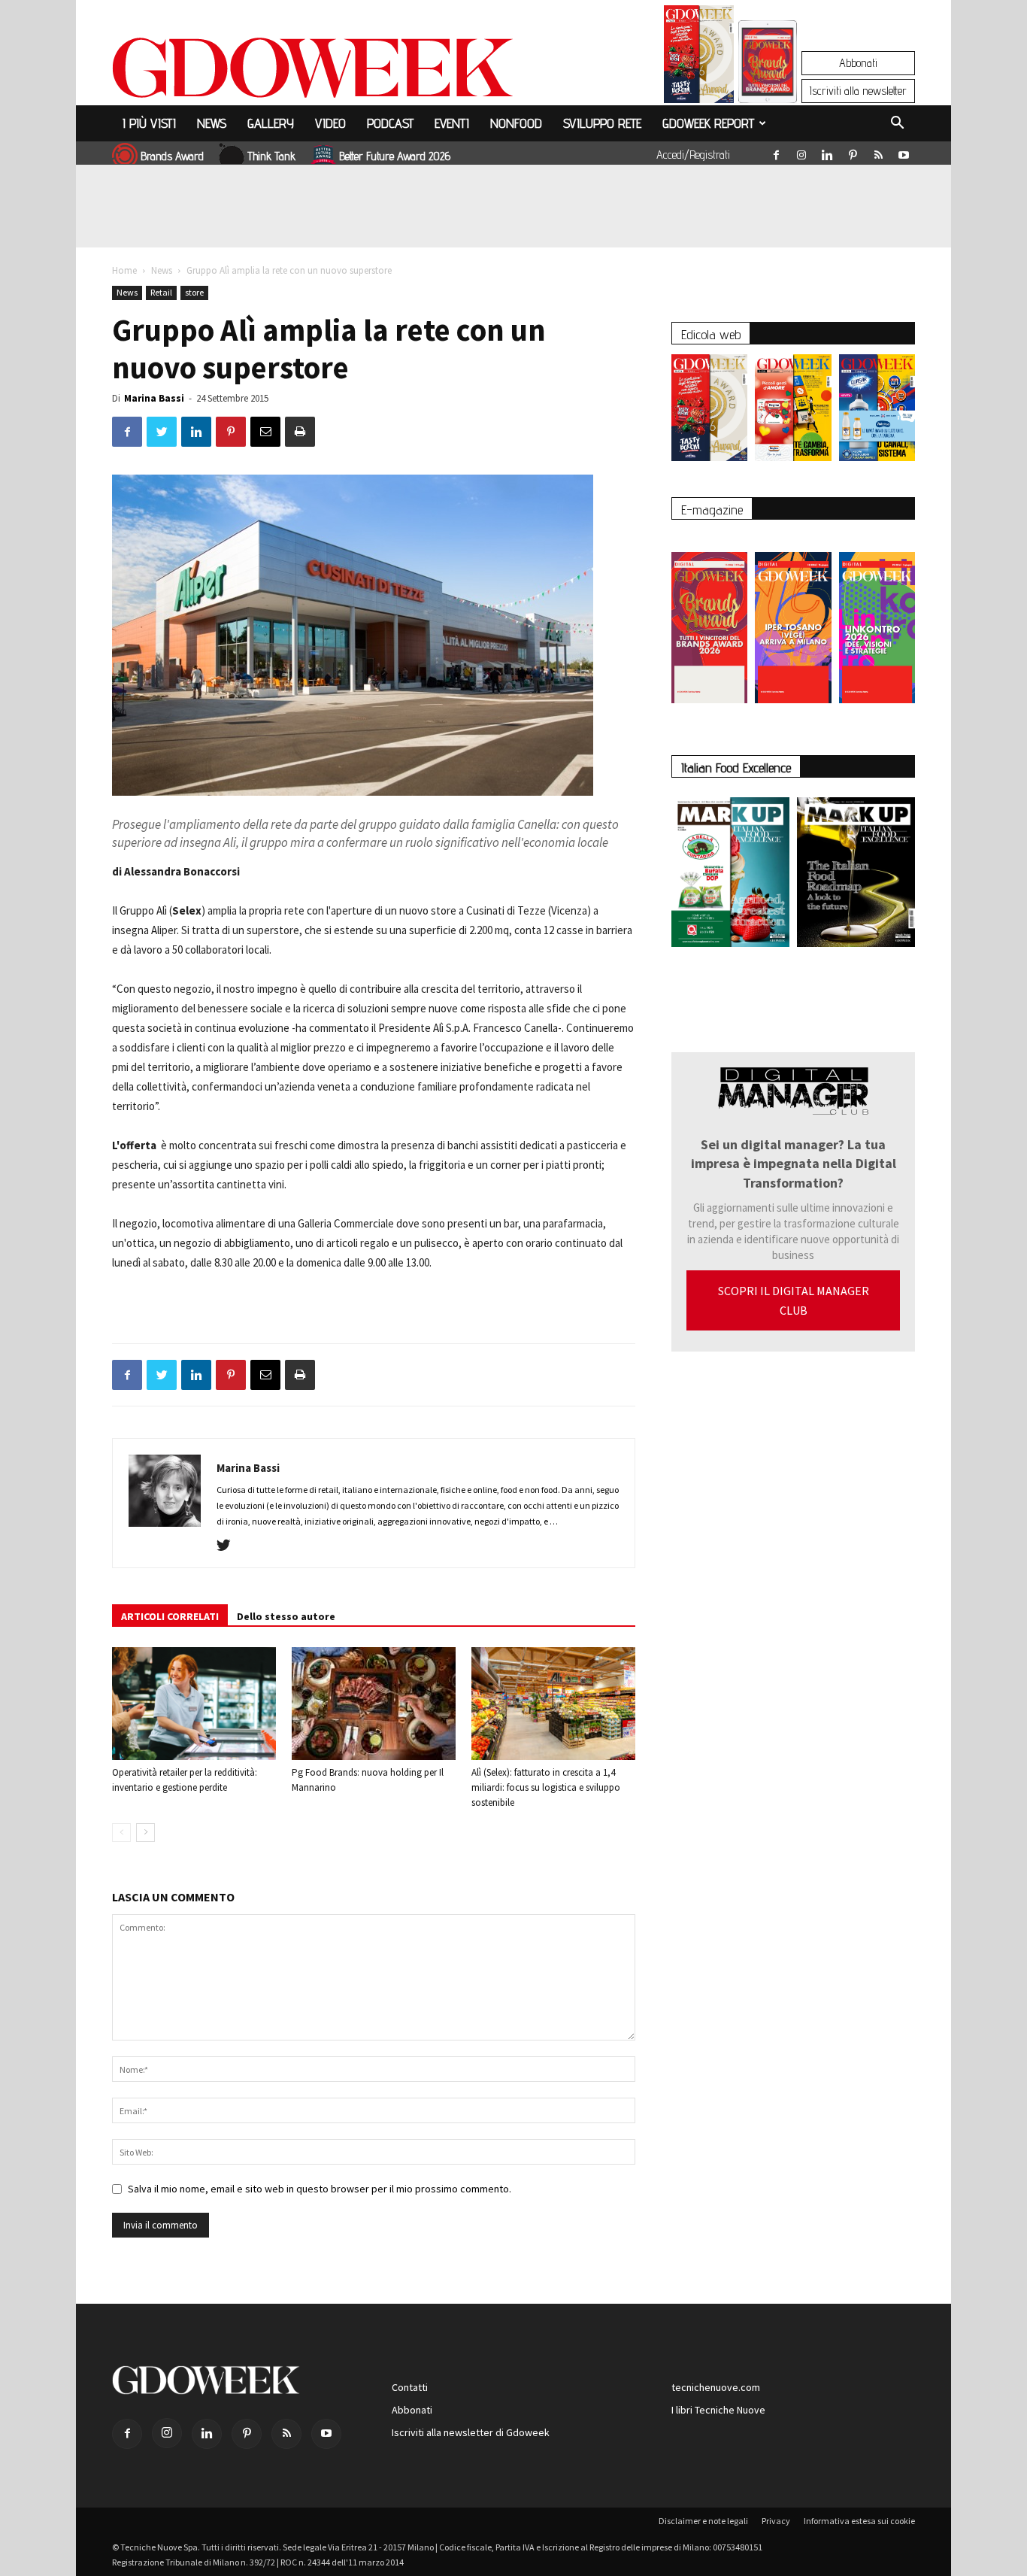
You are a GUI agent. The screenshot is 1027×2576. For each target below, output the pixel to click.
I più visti (149, 123)
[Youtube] (904, 152)
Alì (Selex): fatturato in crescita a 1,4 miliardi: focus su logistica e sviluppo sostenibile (546, 1787)
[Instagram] (801, 152)
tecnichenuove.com (716, 2387)
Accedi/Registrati (693, 155)
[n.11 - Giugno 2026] (793, 411)
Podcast (390, 123)
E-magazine (712, 510)
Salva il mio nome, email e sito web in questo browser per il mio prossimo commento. (320, 2189)
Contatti (410, 2387)
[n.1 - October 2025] (730, 875)
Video (330, 123)
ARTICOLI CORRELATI (170, 1616)
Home (124, 270)
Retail (161, 292)
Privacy (776, 2521)
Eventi (452, 123)
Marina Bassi (154, 398)
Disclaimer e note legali (703, 2521)
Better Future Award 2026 (395, 156)
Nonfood (516, 123)
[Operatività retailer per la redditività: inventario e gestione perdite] (194, 1704)
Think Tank (271, 156)
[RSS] (878, 152)
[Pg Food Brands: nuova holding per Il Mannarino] (374, 1704)
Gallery (271, 123)
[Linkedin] (827, 152)
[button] (897, 125)
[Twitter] (229, 1546)
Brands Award (172, 156)
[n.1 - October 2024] (856, 875)
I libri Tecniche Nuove (718, 2410)
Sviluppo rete (602, 123)
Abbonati (858, 63)
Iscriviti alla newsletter (858, 91)
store (194, 292)
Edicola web (711, 334)
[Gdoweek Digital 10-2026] (793, 620)
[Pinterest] (853, 152)
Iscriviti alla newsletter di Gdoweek (471, 2432)
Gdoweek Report (708, 123)
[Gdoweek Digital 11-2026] (768, 82)
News (212, 123)
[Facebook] (776, 152)
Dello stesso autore (286, 1616)
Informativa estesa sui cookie (859, 2521)
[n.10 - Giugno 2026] (877, 411)
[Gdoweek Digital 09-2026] (877, 620)
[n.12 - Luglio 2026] (699, 58)
